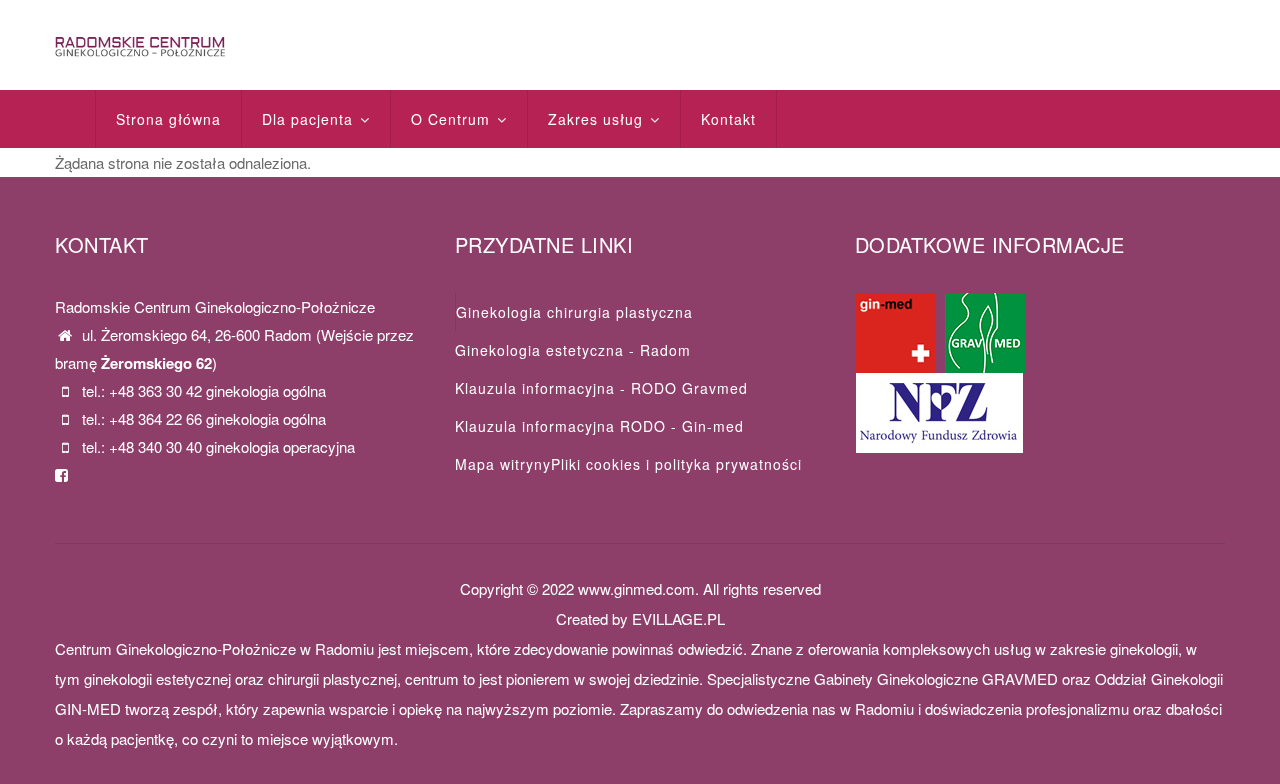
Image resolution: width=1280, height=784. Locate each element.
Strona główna (168, 119)
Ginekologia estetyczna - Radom (573, 350)
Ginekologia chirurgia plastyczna (574, 312)
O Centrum (453, 119)
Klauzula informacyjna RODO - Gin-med (599, 426)
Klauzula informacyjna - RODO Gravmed (601, 388)
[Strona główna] (140, 44)
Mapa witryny (503, 464)
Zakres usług (598, 119)
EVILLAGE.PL (678, 618)
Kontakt (728, 119)
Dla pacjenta (310, 119)
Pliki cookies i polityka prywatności (676, 464)
